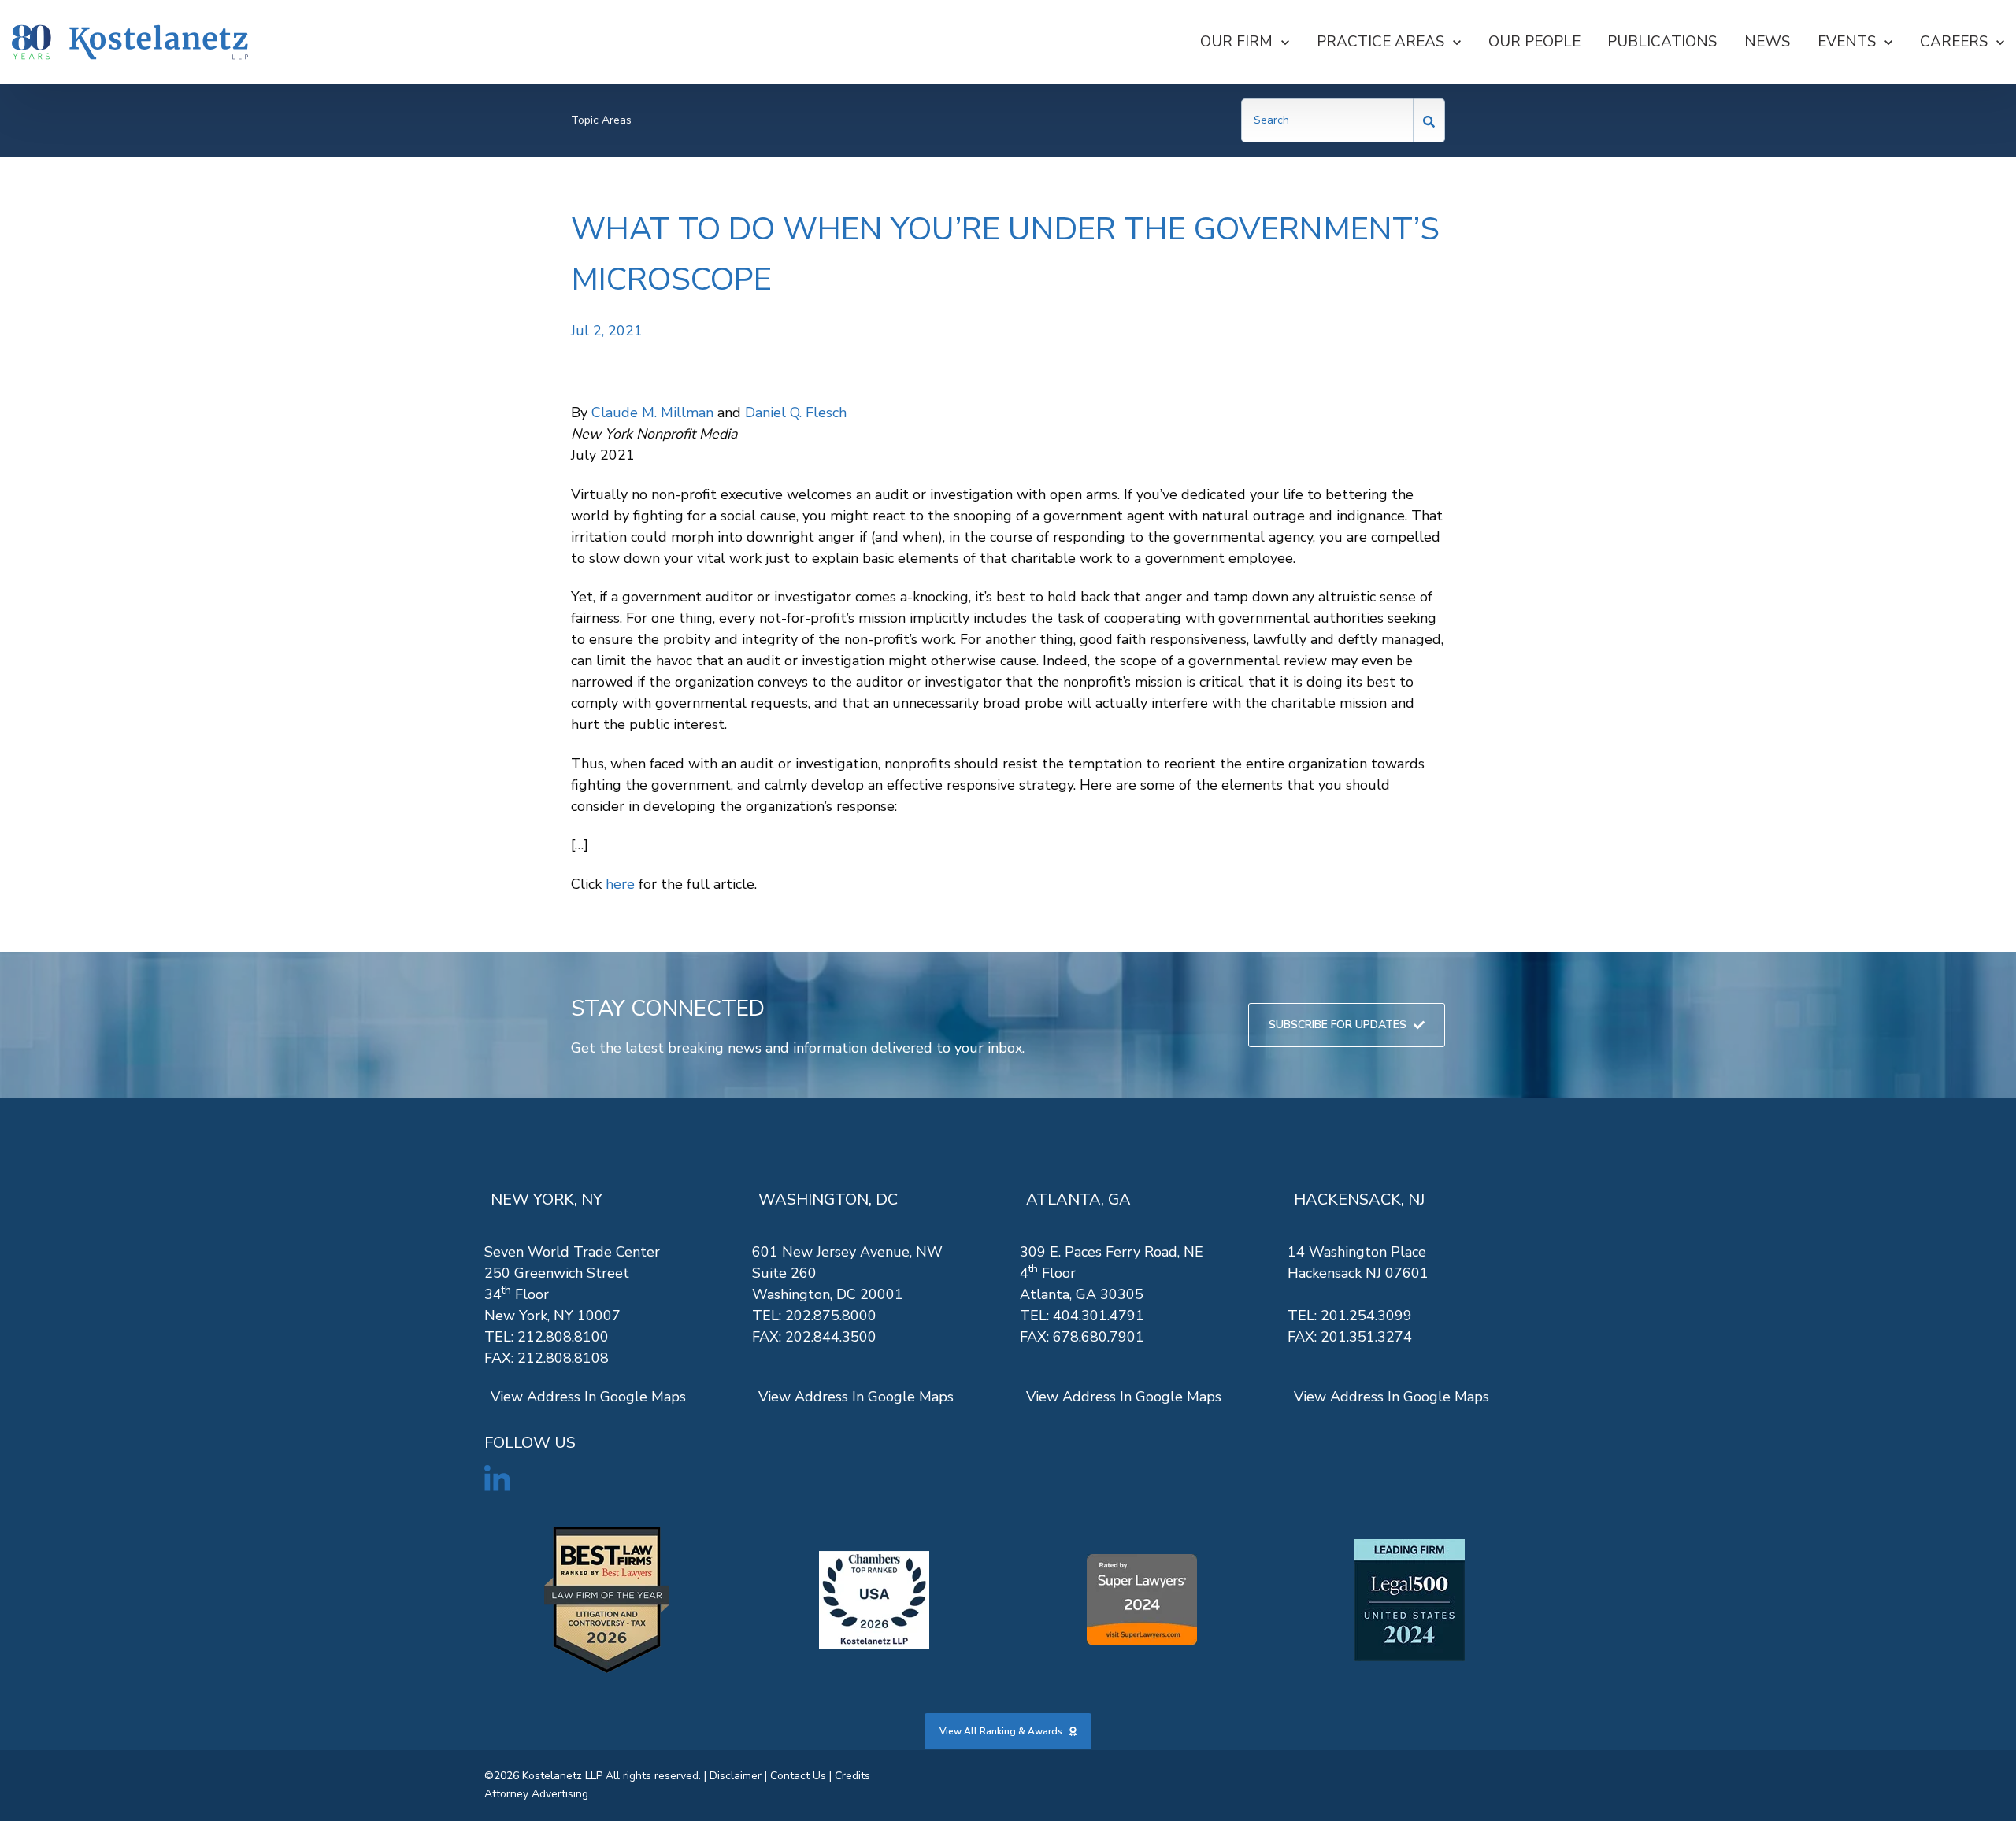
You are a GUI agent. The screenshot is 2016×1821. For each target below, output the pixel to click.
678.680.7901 (1099, 1337)
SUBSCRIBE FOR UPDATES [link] (1338, 1025)
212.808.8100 (563, 1337)
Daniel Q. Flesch (796, 413)
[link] (130, 42)
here (620, 884)
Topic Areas (601, 120)
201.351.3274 (1366, 1337)
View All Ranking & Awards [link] (1001, 1731)
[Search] (1429, 120)
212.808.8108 (563, 1358)
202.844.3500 (831, 1337)
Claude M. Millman (652, 413)
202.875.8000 (831, 1316)
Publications (1662, 42)
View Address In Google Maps (588, 1397)
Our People (1534, 42)
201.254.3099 (1366, 1316)
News (1767, 42)
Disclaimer (736, 1776)
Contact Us (798, 1776)
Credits (852, 1776)
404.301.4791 (1099, 1316)
